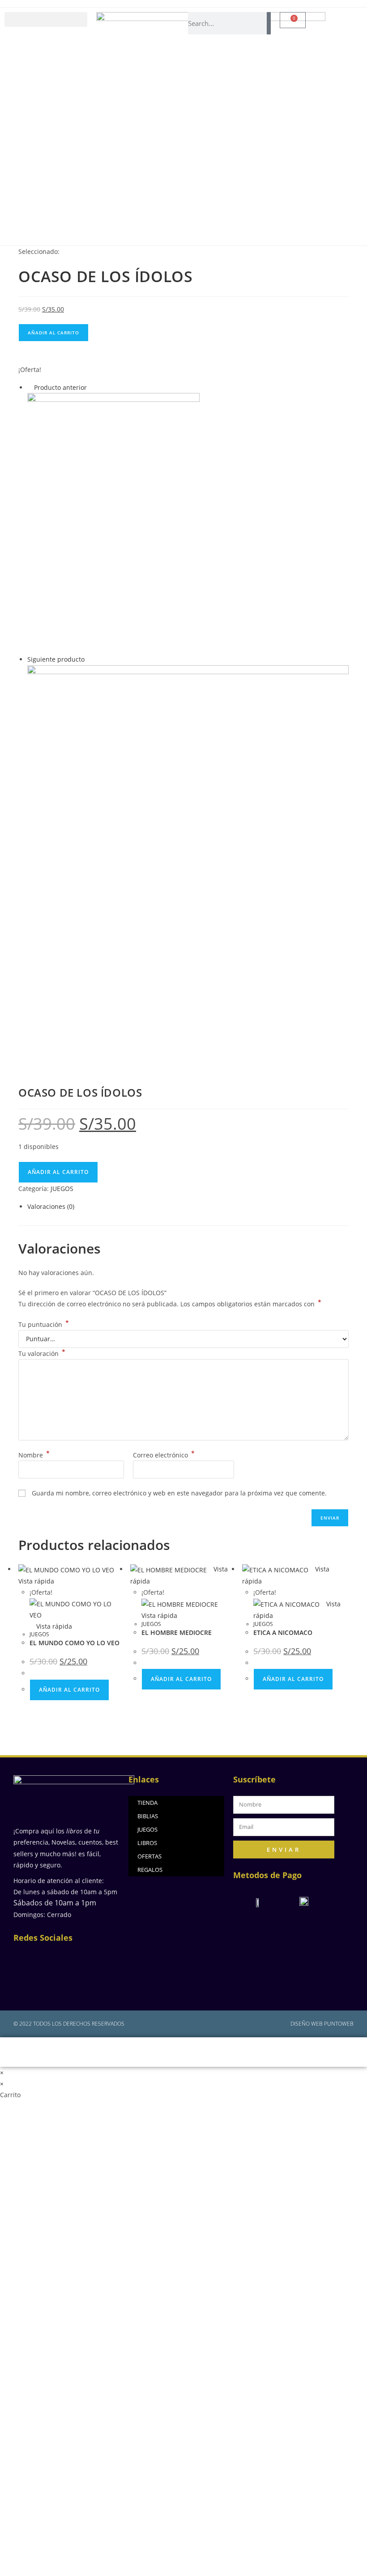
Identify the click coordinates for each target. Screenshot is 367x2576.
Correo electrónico (164, 1455)
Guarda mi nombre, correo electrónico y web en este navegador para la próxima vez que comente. (179, 1493)
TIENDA (147, 1803)
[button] (46, 19)
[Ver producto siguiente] (89, 659)
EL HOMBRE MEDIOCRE (177, 1632)
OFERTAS (149, 1856)
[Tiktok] (67, 1981)
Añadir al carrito (53, 333)
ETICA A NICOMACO (283, 1632)
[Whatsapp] (102, 1958)
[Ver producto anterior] (30, 387)
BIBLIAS (148, 1816)
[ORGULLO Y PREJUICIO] (188, 865)
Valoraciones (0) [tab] (51, 1206)
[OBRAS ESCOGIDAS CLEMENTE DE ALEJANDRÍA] (113, 523)
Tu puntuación (44, 1324)
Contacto (294, 2052)
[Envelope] (78, 1958)
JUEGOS (62, 1189)
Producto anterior (60, 387)
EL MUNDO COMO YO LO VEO (75, 1643)
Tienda (236, 2052)
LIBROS (147, 1843)
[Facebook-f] (32, 1958)
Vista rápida (53, 1626)
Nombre (34, 1455)
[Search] (269, 23)
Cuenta (120, 2052)
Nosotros (179, 2052)
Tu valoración (42, 1353)
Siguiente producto (56, 659)
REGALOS (150, 1870)
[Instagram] (55, 1958)
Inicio (68, 2052)
